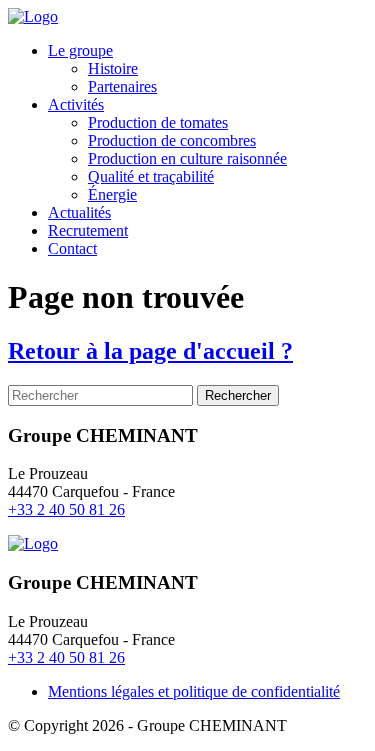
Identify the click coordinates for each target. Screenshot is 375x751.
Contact (72, 248)
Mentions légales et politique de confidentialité (194, 691)
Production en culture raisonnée (187, 158)
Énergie (112, 194)
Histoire (113, 68)
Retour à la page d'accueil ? (150, 351)
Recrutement (88, 230)
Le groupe (80, 50)
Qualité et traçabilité (151, 176)
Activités (76, 104)
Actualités (79, 212)
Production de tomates (158, 122)
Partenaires (122, 86)
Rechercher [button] (238, 395)
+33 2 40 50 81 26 (66, 509)
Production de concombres (172, 140)
